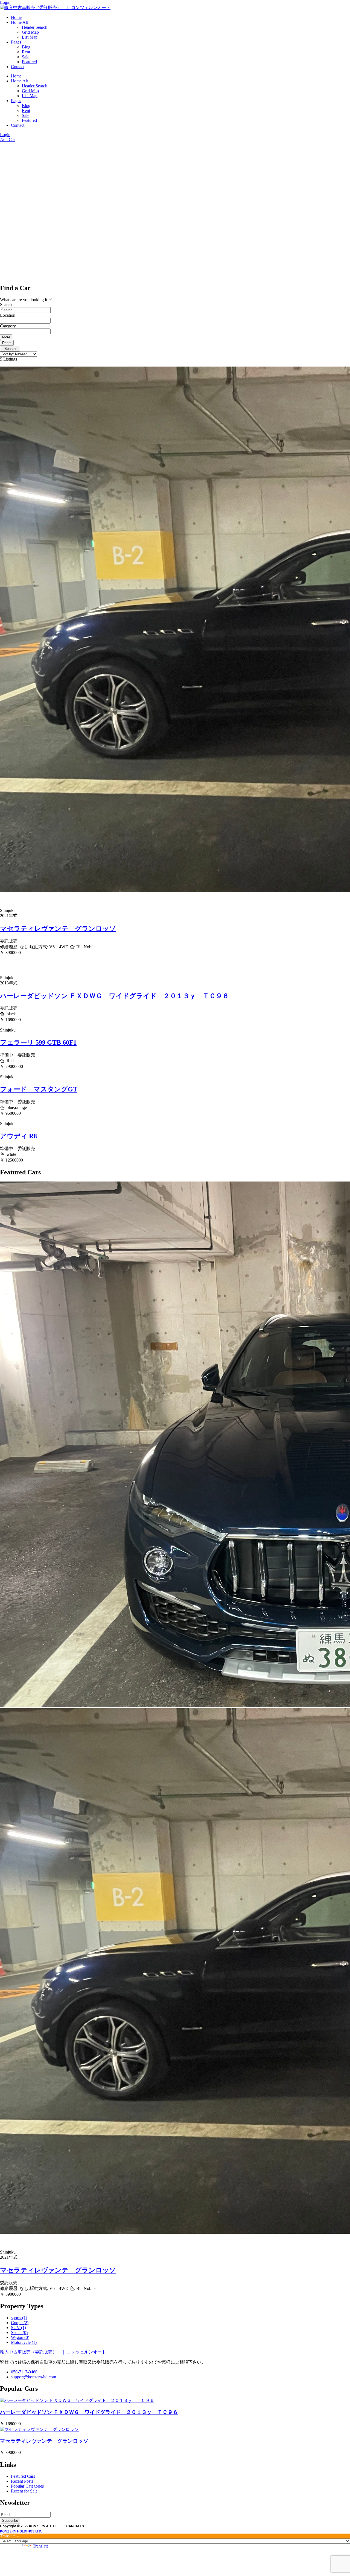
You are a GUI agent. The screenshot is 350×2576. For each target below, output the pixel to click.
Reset (7, 343)
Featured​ (29, 62)
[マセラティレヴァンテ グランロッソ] (39, 2429)
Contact (18, 67)
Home (16, 17)
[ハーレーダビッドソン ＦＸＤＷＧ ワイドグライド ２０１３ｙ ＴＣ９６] (77, 2400)
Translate (41, 2546)
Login (5, 2)
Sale (26, 57)
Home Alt (19, 22)
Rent (26, 52)
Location (8, 315)
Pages (16, 42)
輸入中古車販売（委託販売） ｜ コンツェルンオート (53, 2352)
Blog (26, 47)
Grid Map (30, 32)
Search (6, 305)
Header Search (35, 27)
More (6, 337)
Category (8, 326)
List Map (30, 37)
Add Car (8, 139)
